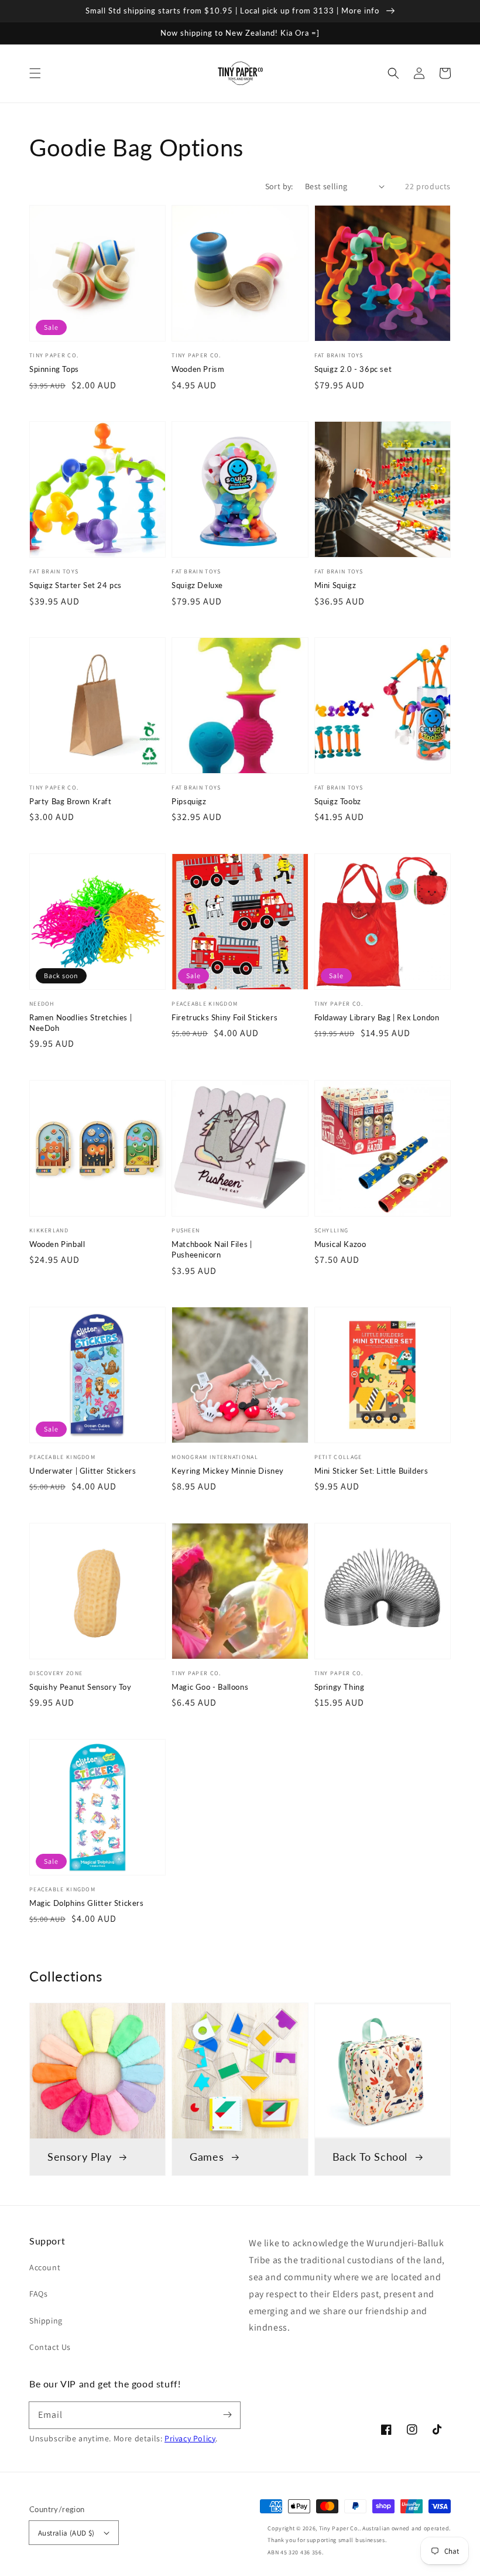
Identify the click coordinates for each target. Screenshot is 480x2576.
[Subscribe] (227, 2415)
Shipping (46, 2321)
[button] (35, 73)
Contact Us (50, 2347)
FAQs (38, 2294)
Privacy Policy (190, 2438)
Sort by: (279, 186)
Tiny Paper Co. (339, 2528)
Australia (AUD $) (66, 2533)
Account (45, 2267)
